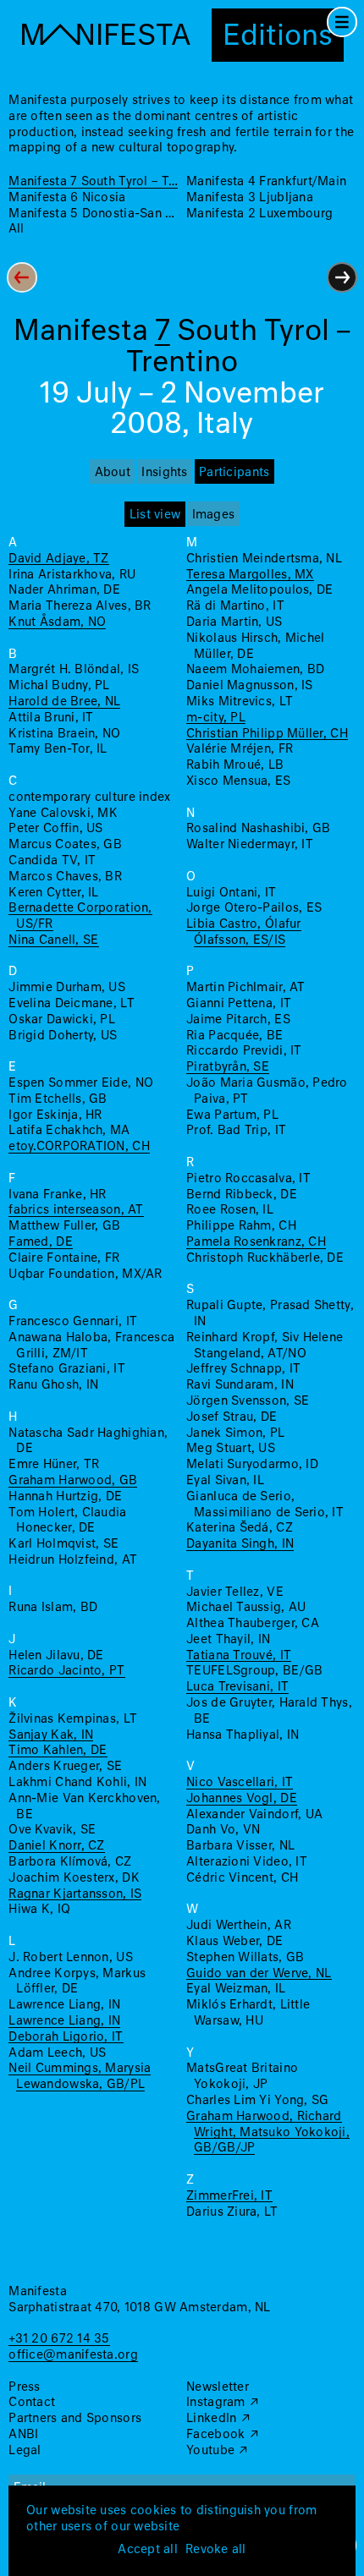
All (16, 229)
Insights (164, 473)
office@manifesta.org (73, 2355)
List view (155, 515)
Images (214, 515)
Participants (234, 473)
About (113, 473)
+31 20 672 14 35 (59, 2339)
